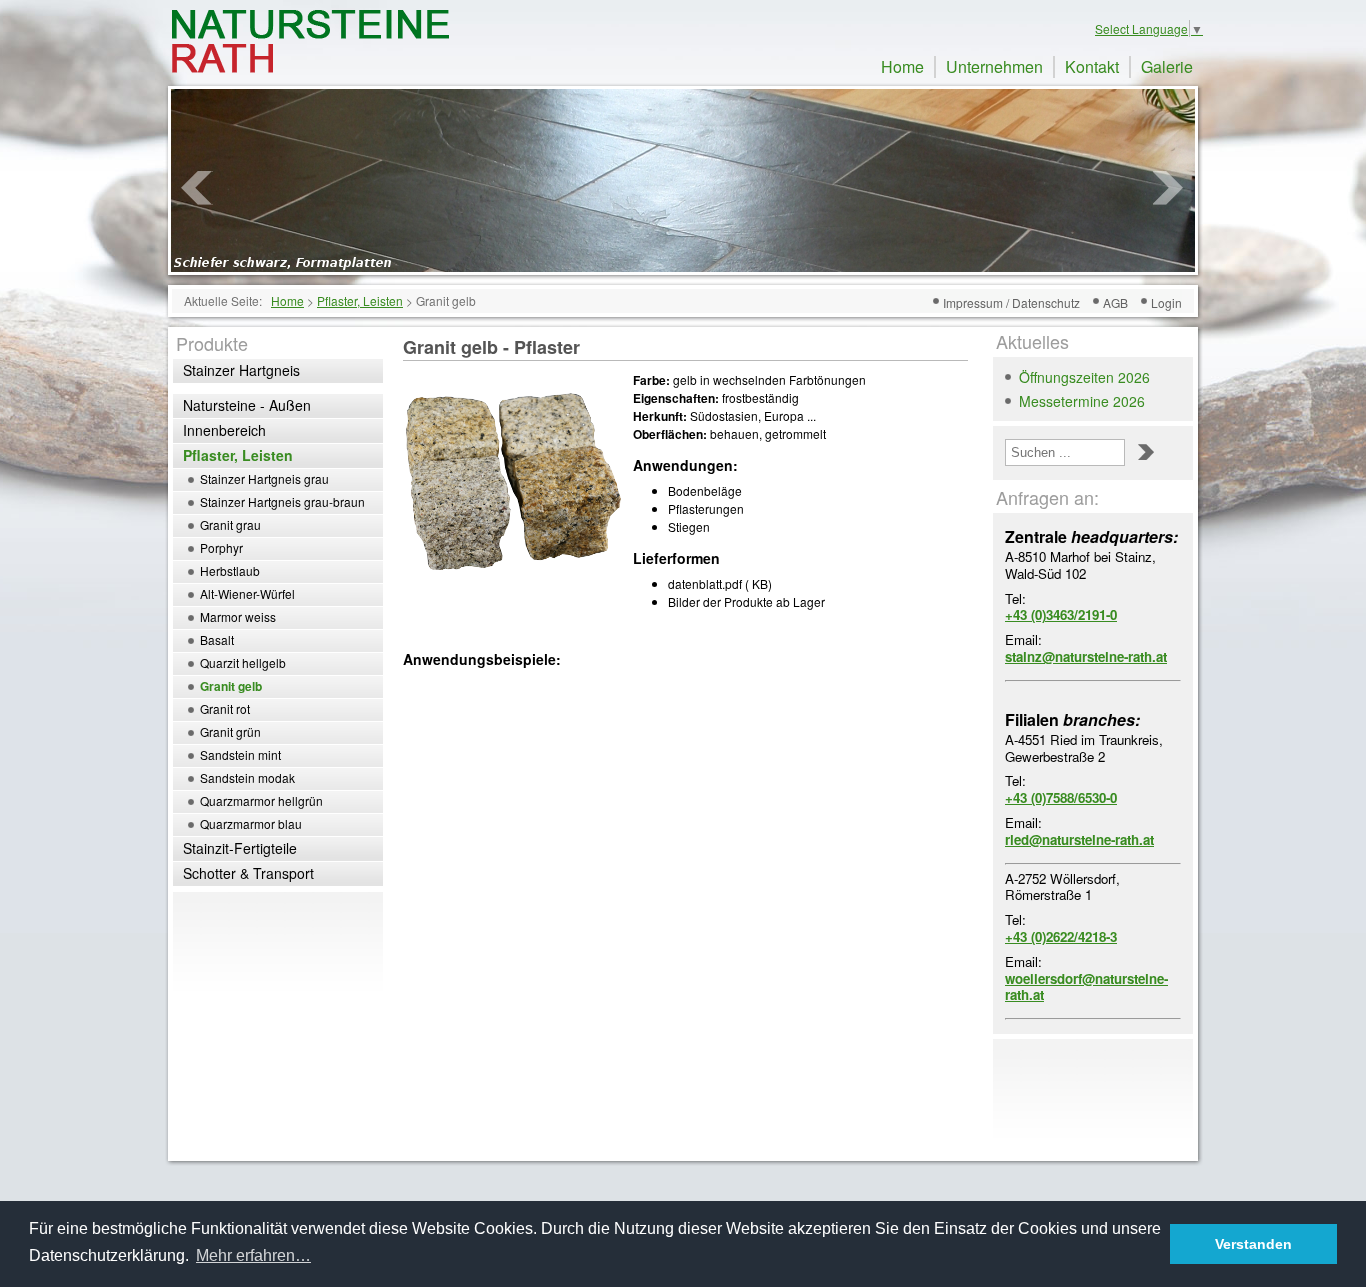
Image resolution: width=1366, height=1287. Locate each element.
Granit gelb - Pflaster (491, 347)
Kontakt (1092, 67)
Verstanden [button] (1253, 1244)
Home (902, 67)
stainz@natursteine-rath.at (1086, 656)
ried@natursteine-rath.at (1079, 839)
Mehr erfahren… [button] (253, 1255)
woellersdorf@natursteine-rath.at (1086, 987)
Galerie (1167, 67)
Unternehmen (994, 67)
